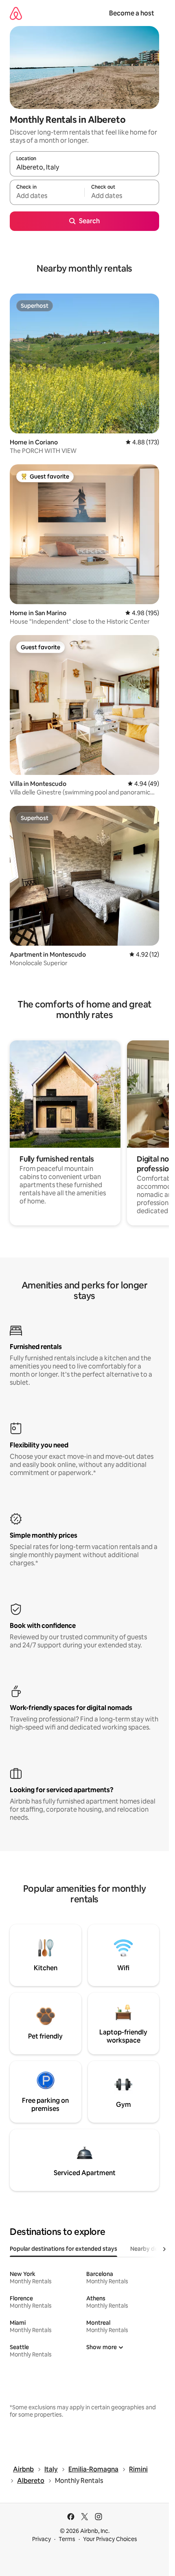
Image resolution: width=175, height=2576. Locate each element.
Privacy (42, 2539)
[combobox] (84, 168)
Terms (67, 2539)
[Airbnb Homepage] (16, 13)
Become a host (132, 13)
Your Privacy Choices (110, 2539)
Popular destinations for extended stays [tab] (63, 2249)
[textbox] (47, 196)
